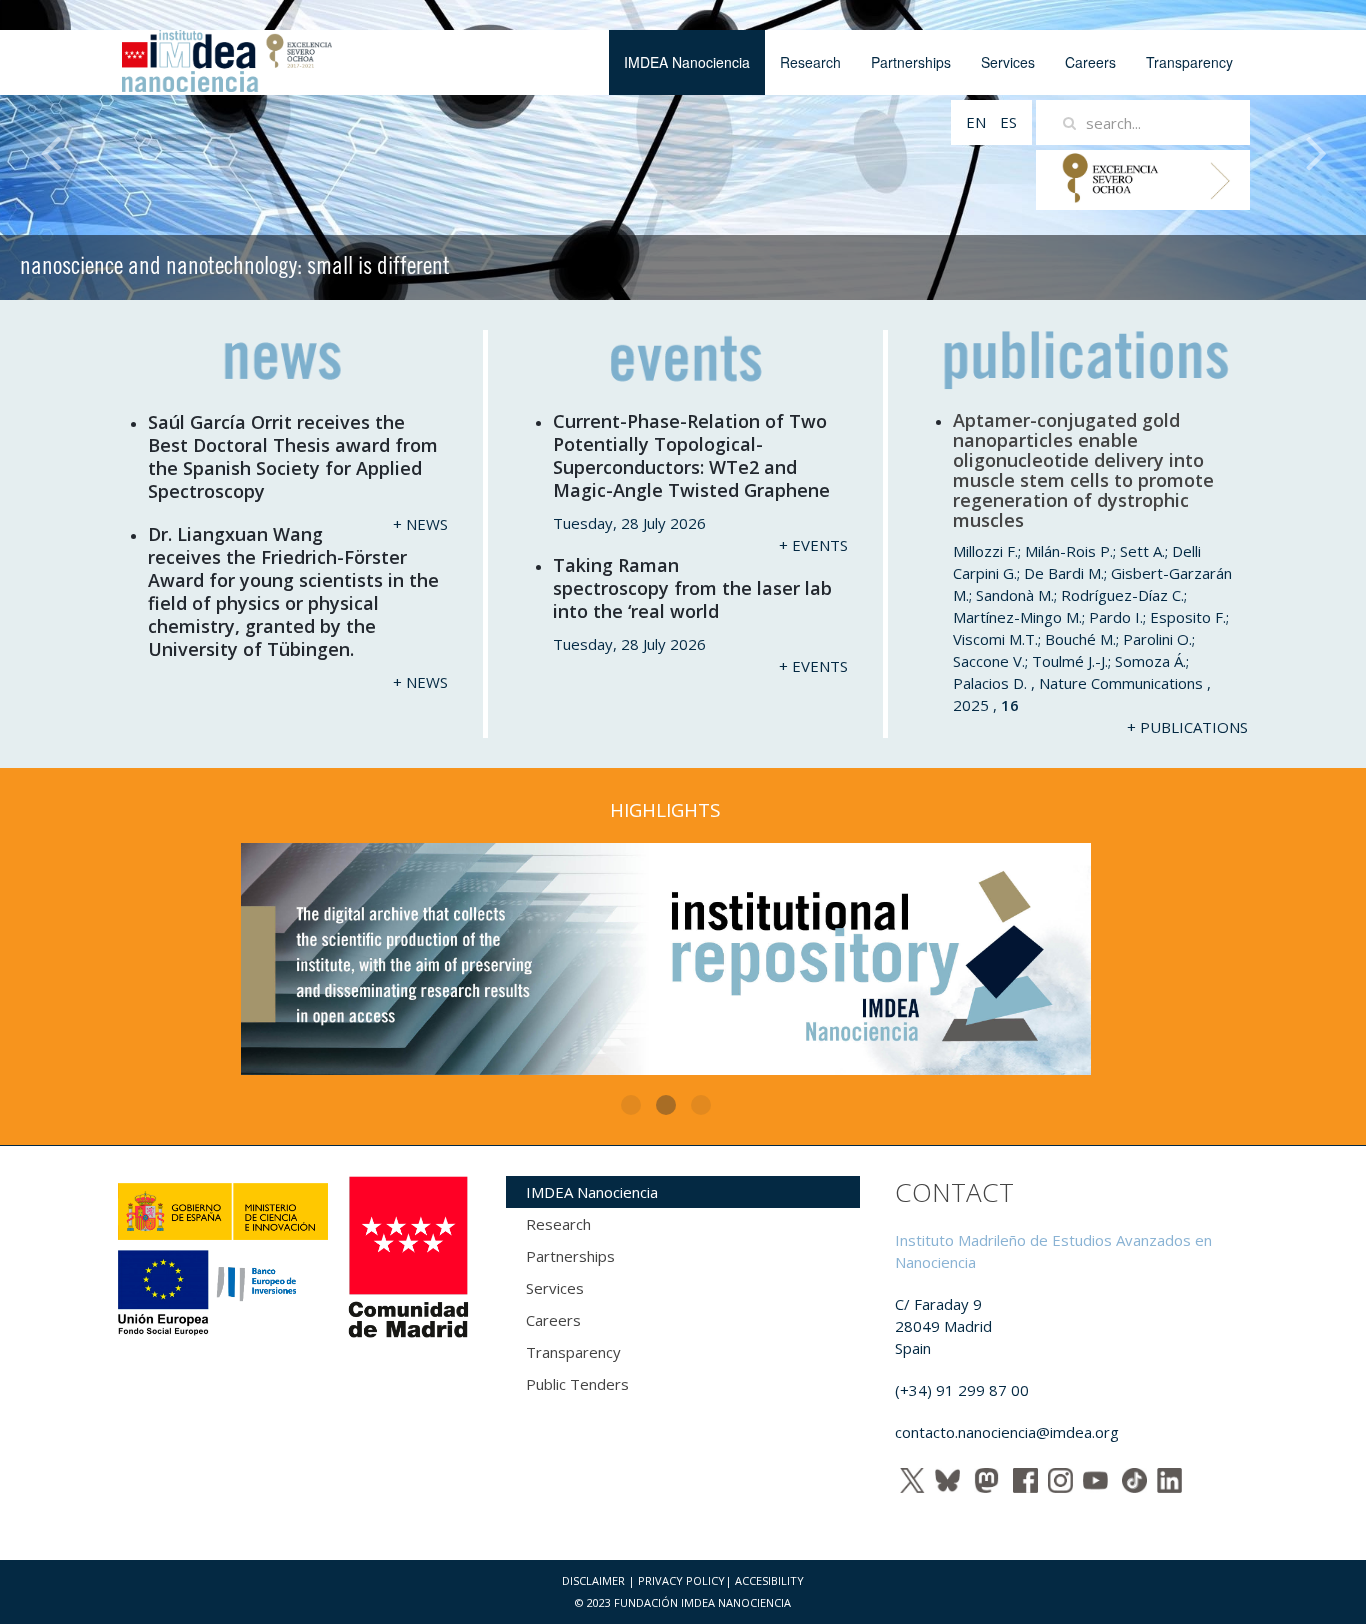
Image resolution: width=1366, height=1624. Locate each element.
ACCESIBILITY (769, 1580)
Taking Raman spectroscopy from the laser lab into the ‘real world (692, 588)
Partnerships (911, 62)
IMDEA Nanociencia (687, 62)
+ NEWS (420, 524)
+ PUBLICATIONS (1187, 727)
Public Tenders (577, 1384)
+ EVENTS (813, 545)
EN (978, 122)
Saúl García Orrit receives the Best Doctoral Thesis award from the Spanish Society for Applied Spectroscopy (293, 456)
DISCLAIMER (593, 1580)
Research (810, 62)
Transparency (1189, 62)
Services (1008, 62)
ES (1008, 122)
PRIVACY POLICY (681, 1580)
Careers (1090, 62)
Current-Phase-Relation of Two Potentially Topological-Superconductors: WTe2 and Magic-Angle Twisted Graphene (691, 455)
